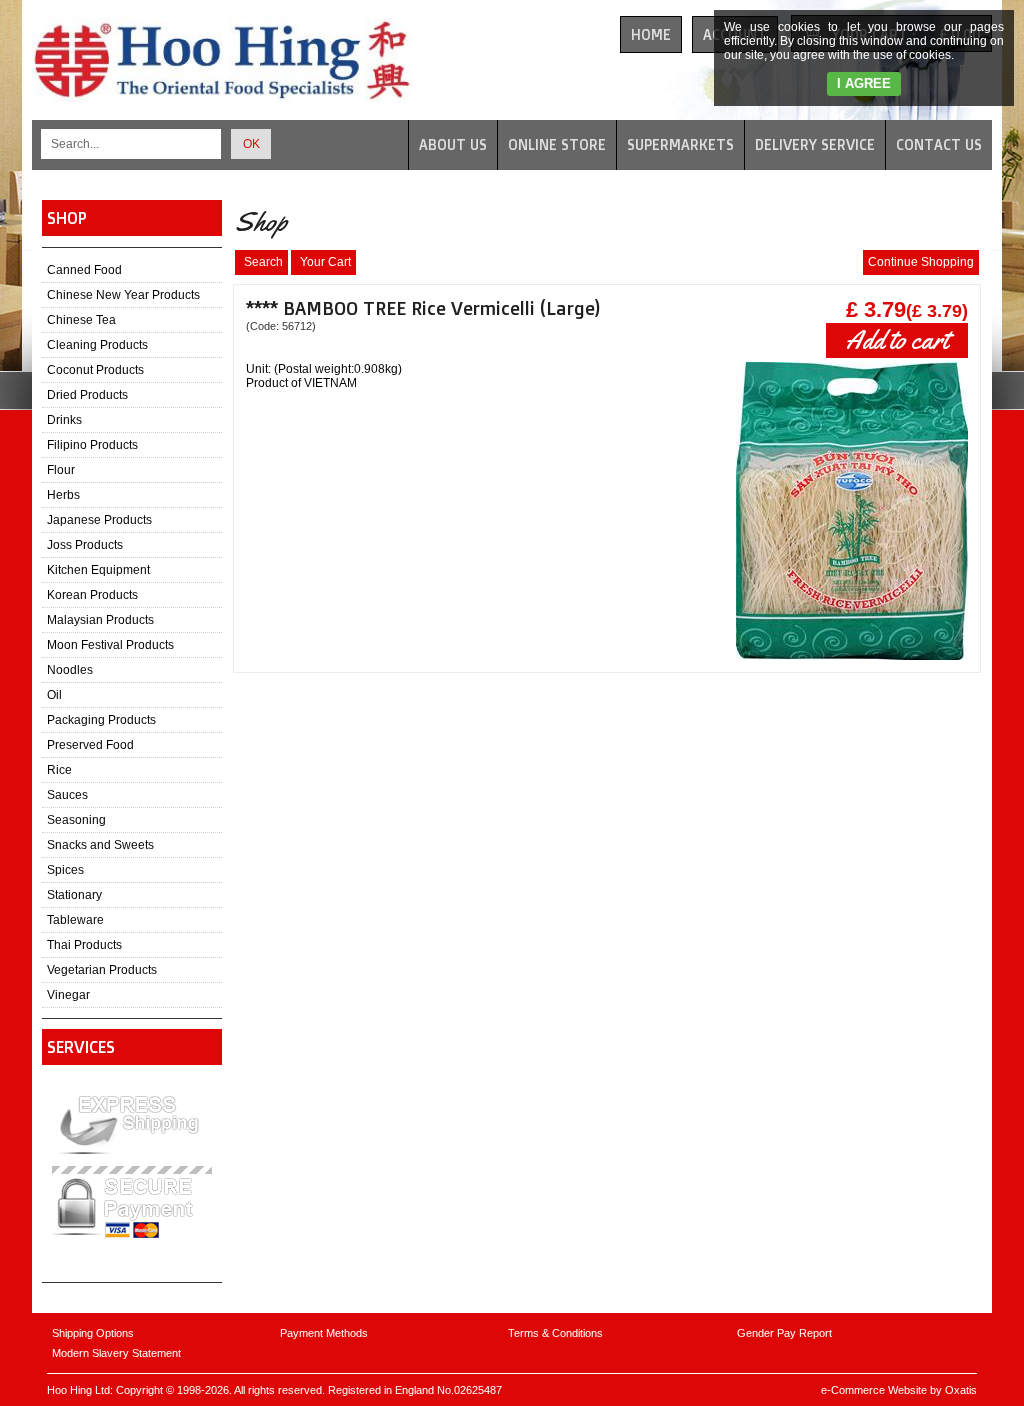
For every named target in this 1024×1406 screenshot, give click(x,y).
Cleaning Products (97, 345)
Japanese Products (99, 520)
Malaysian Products (100, 620)
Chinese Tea (81, 320)
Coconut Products (95, 370)
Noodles (70, 670)
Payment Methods (324, 1333)
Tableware (75, 920)
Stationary (74, 895)
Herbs (63, 495)
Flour (61, 470)
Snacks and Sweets (100, 845)
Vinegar (68, 995)
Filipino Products (92, 445)
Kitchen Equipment (98, 570)
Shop (67, 218)
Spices (65, 870)
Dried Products (87, 395)
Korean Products (92, 595)
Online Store (557, 144)
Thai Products (84, 945)
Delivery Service (815, 144)
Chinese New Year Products (123, 295)
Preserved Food (90, 745)
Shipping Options (93, 1333)
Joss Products (85, 545)
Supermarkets (680, 144)
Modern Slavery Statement (116, 1353)
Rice (59, 770)
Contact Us (939, 144)
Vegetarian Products (102, 970)
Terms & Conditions (555, 1333)
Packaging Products (101, 720)
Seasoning (76, 820)
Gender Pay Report (784, 1333)
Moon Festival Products (110, 645)
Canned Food (84, 270)
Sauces (67, 795)
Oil (54, 695)
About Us (453, 144)
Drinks (64, 420)
